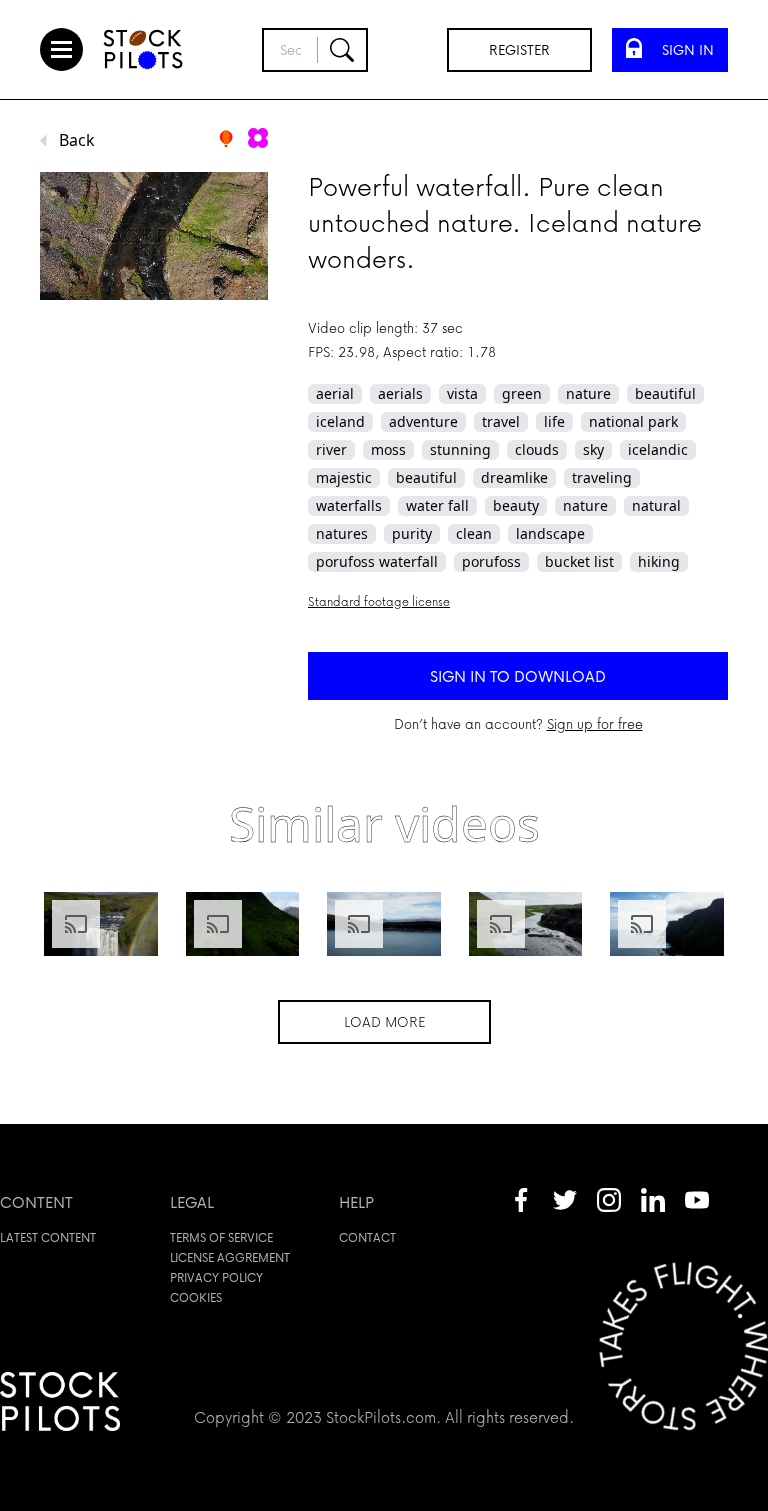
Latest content (48, 1237)
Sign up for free (595, 723)
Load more (384, 1021)
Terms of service (221, 1237)
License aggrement (230, 1257)
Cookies (196, 1297)
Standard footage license (379, 601)
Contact (367, 1237)
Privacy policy (216, 1277)
